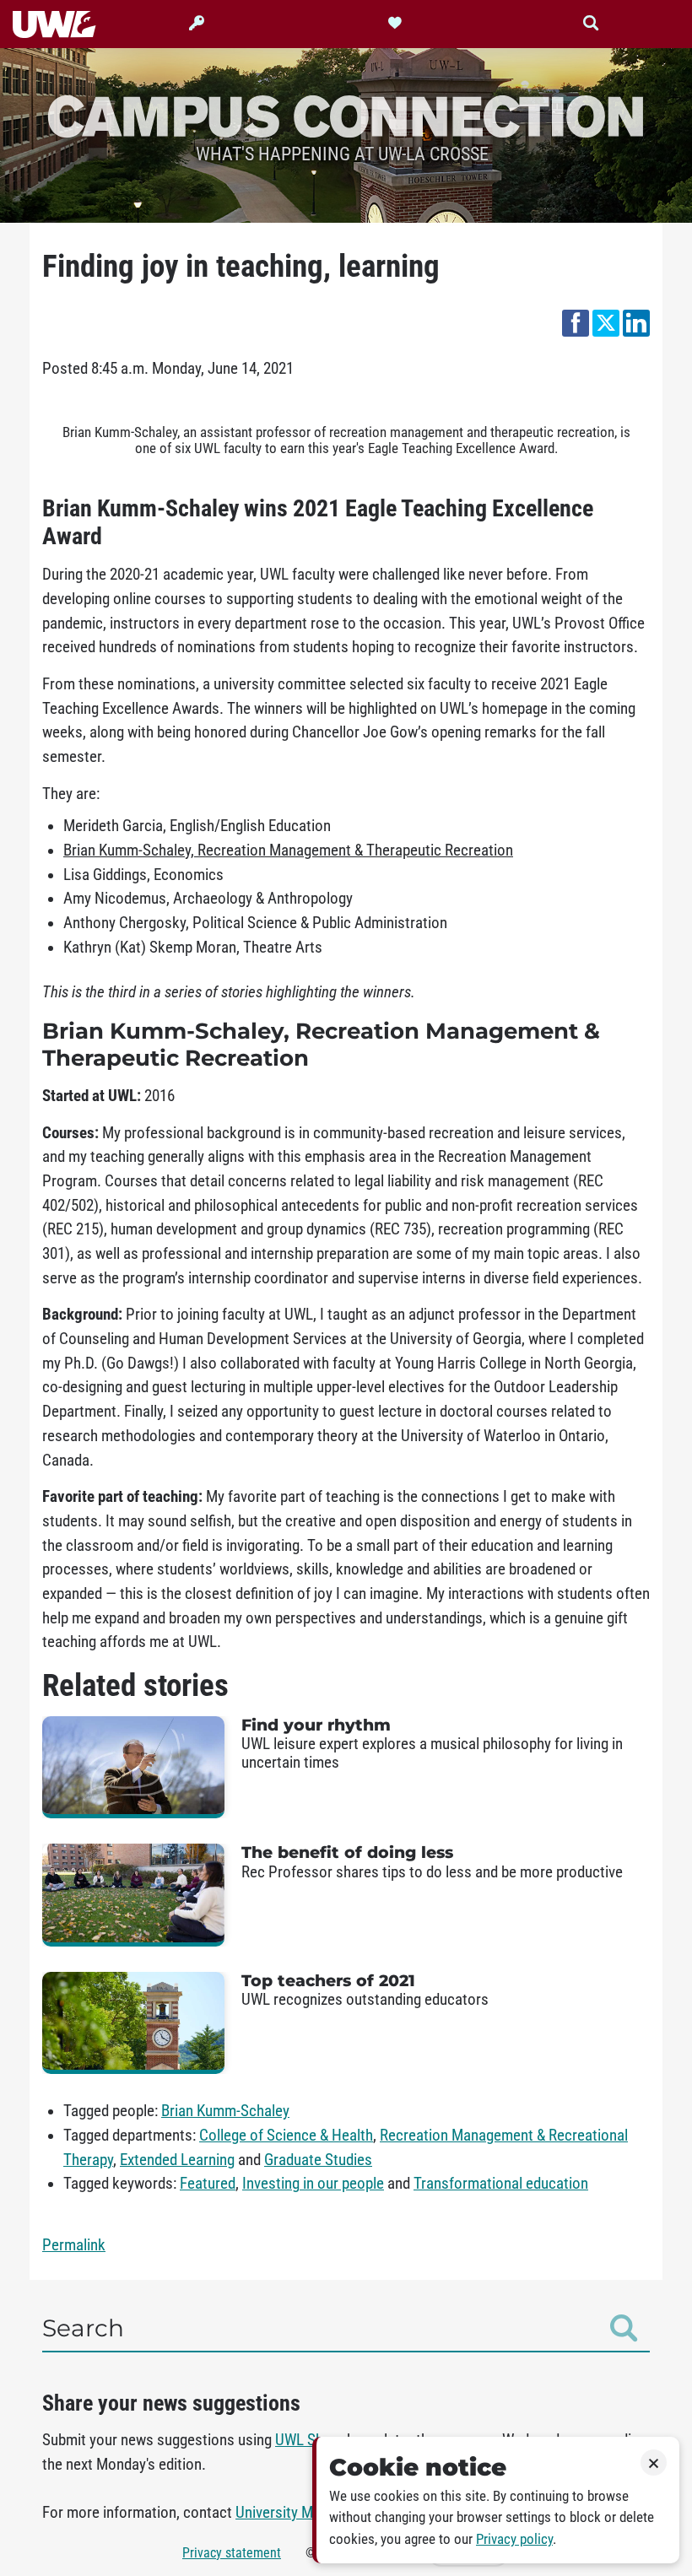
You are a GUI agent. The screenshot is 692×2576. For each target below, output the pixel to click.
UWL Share (309, 2440)
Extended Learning (177, 2160)
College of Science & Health (286, 2136)
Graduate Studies (318, 2160)
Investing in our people (313, 2184)
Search (83, 2328)
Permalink (74, 2245)
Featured (208, 2184)
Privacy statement (232, 2553)
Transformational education (501, 2184)
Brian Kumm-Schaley (225, 2111)
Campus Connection (346, 115)
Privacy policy (514, 2539)
